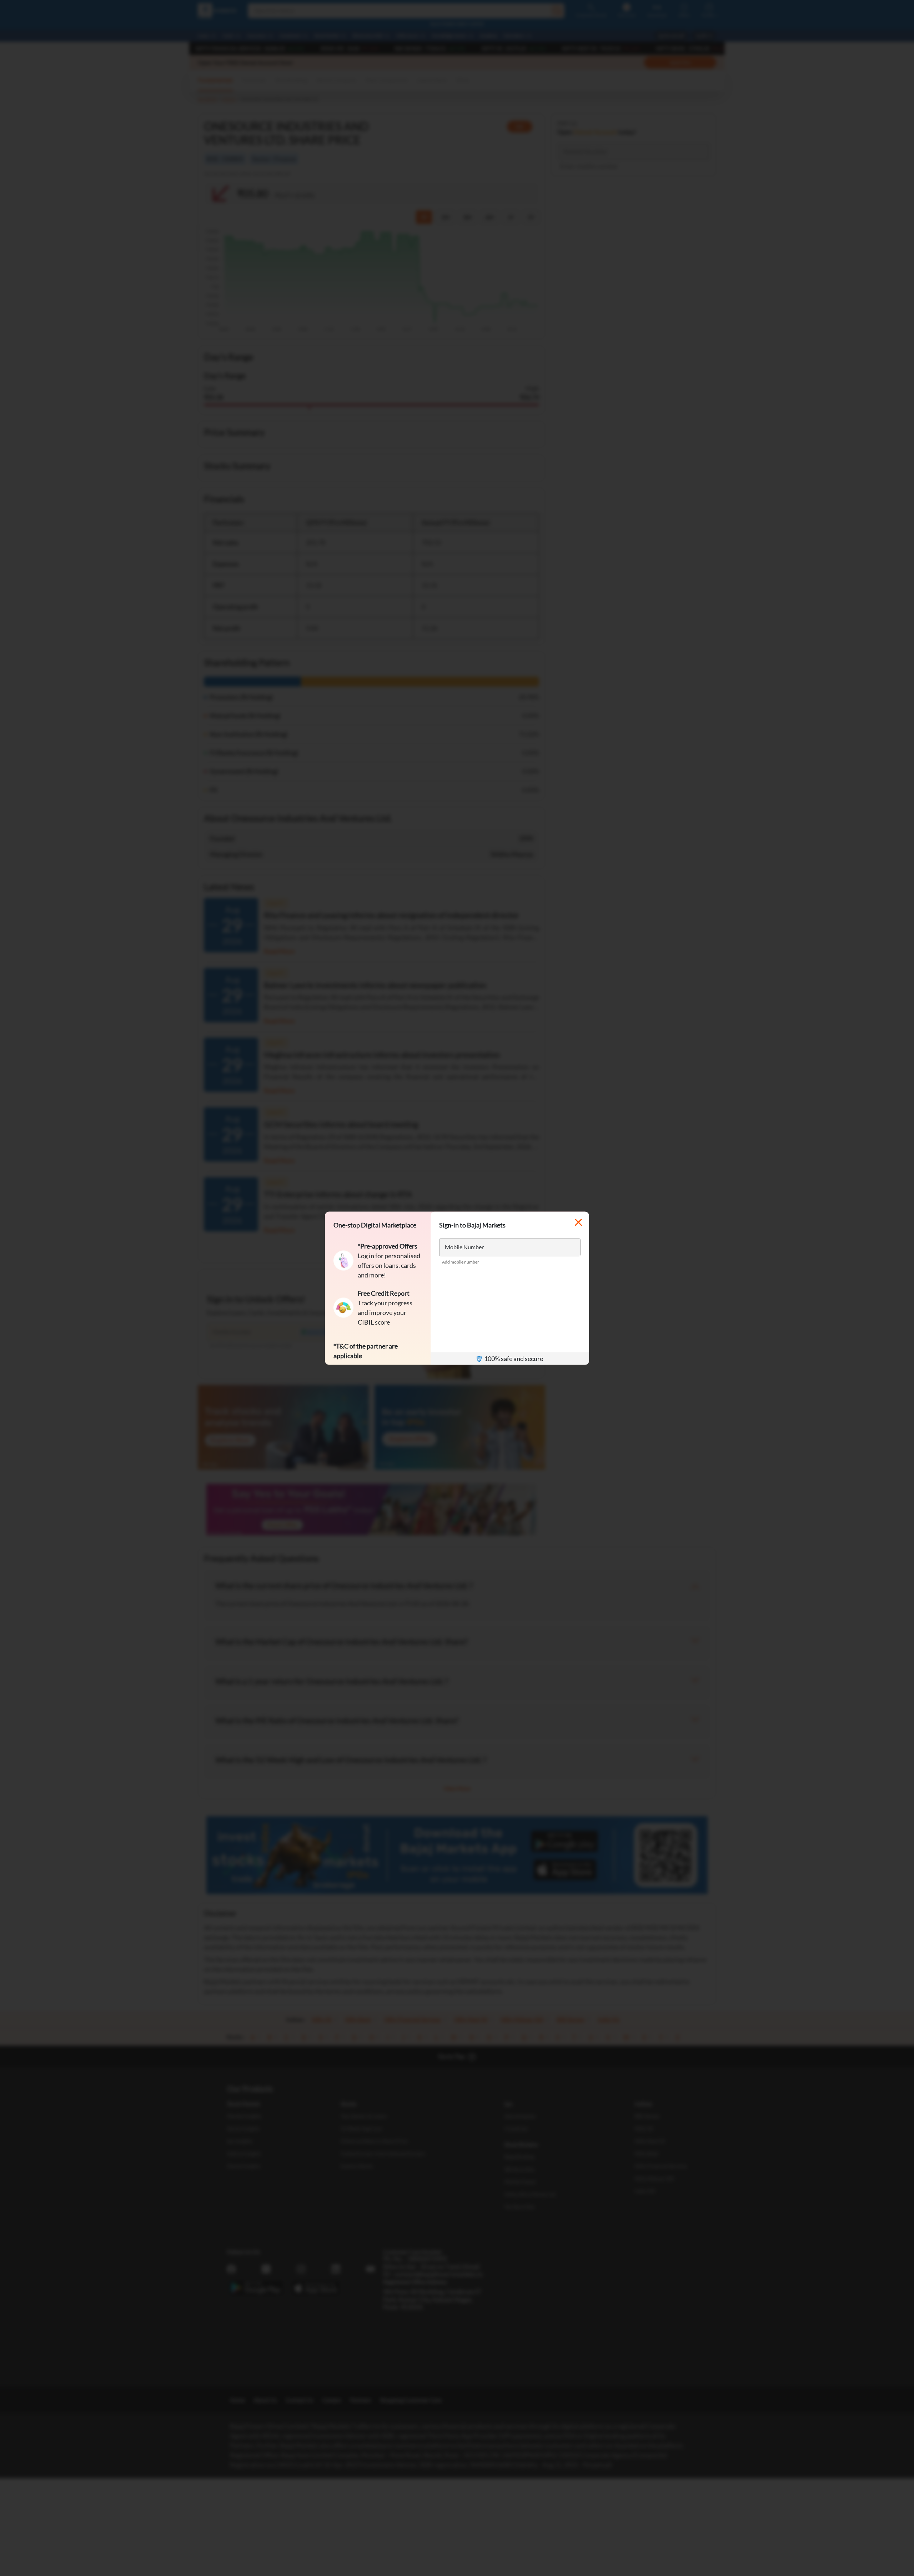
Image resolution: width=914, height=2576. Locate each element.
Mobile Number (464, 1247)
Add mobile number (461, 1262)
